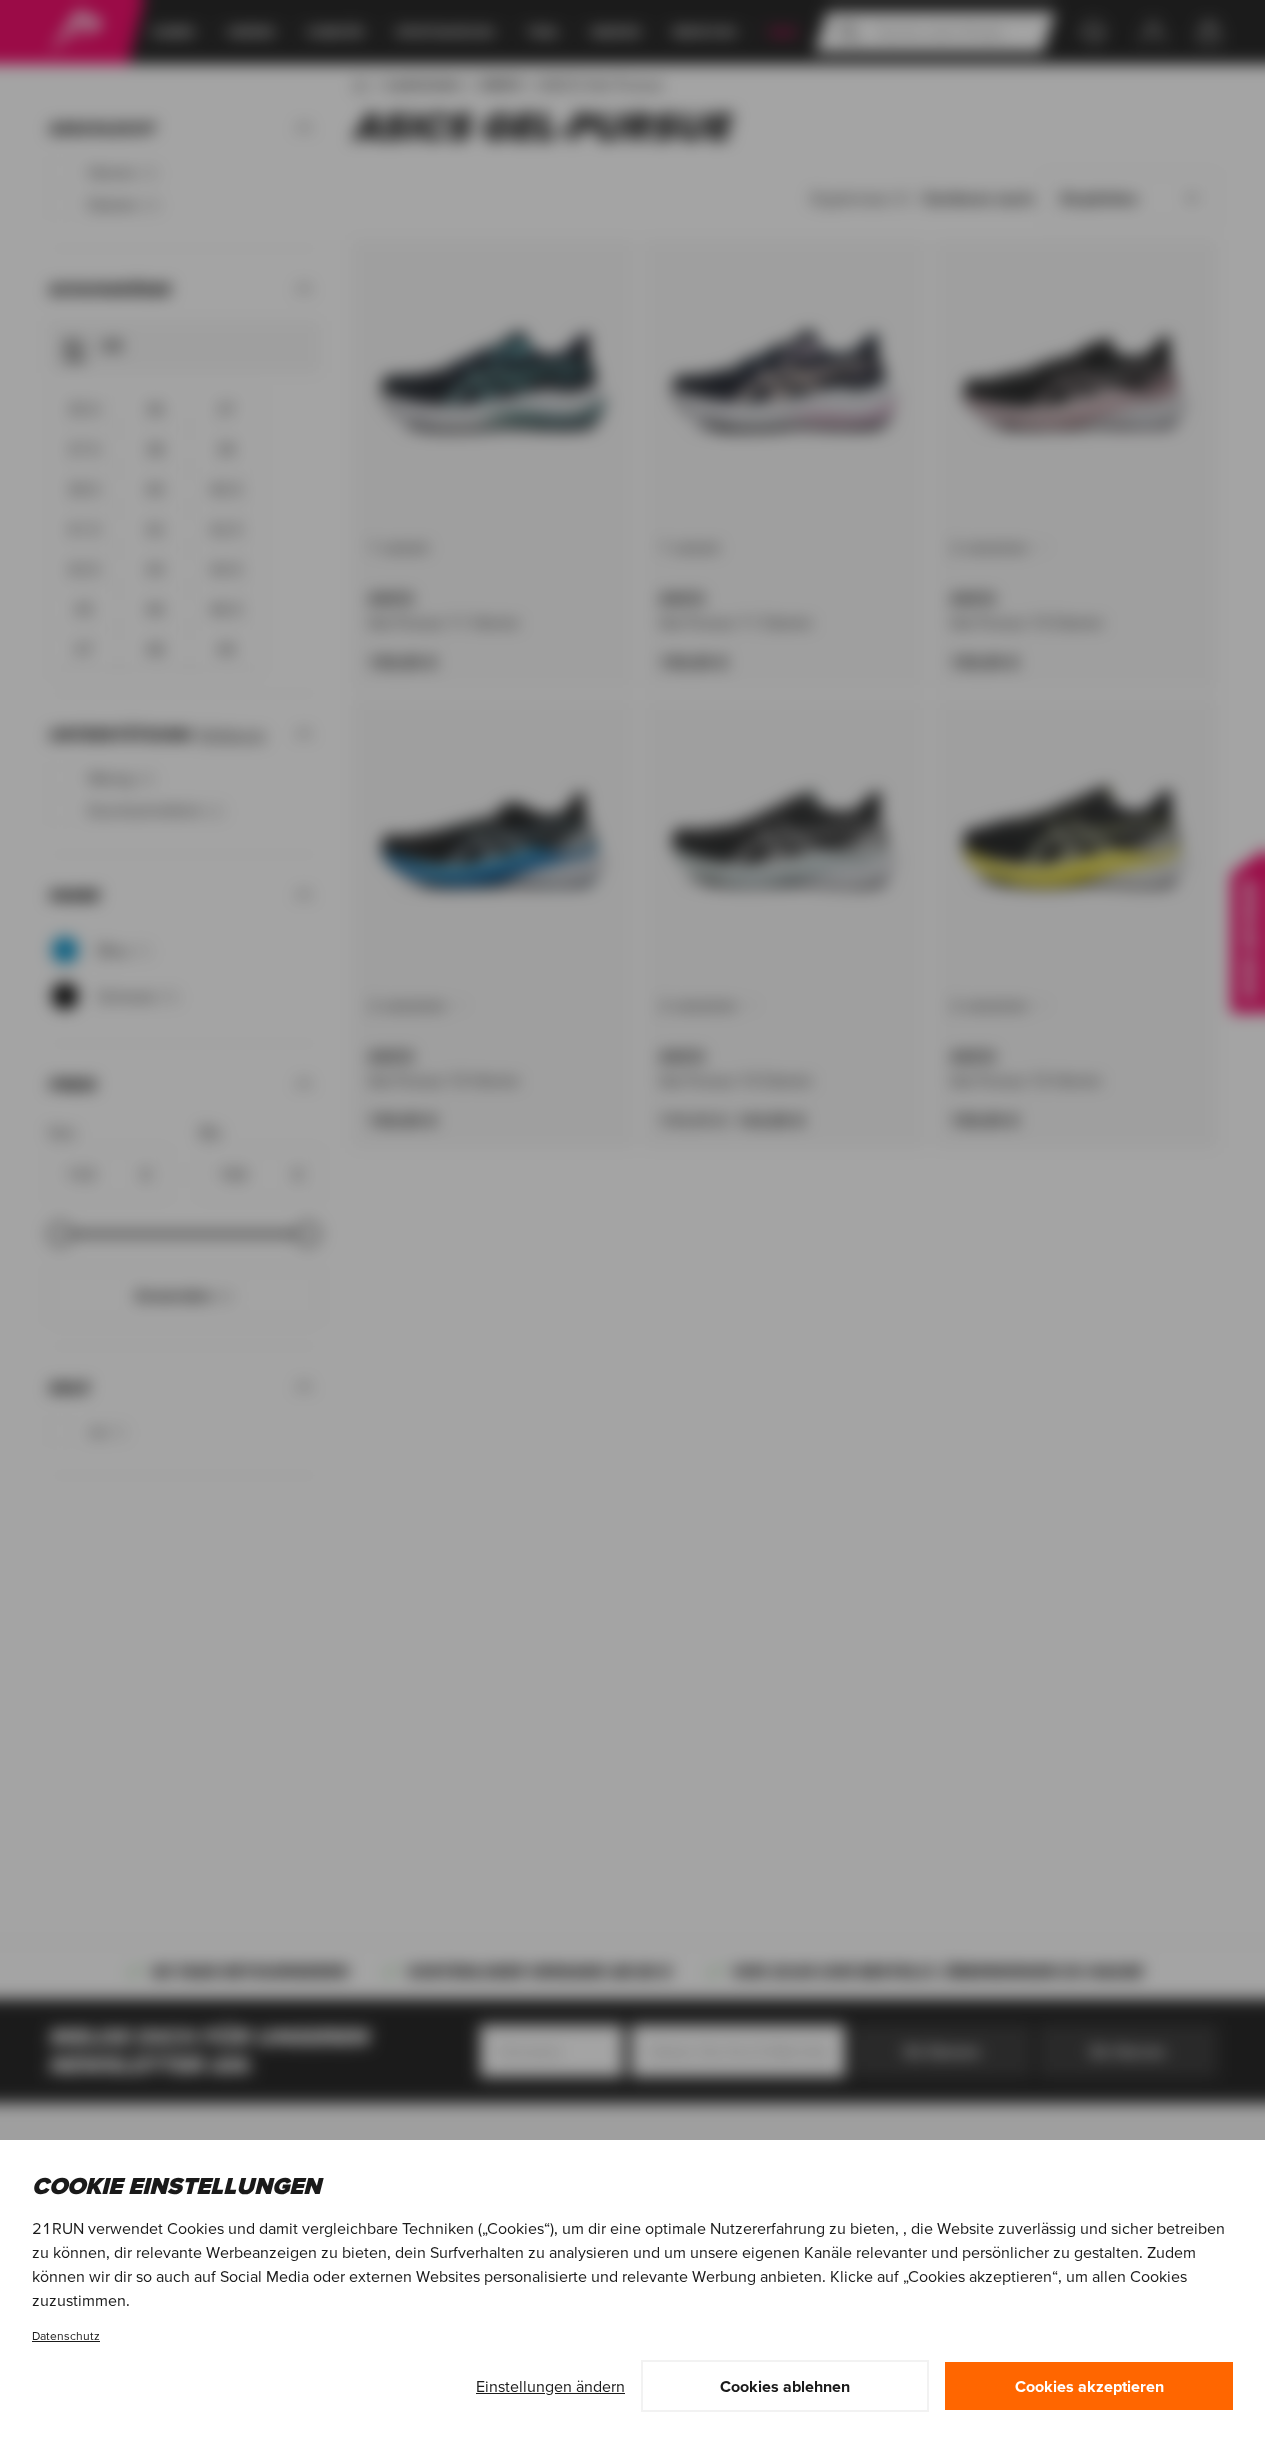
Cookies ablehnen (785, 2386)
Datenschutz (66, 2335)
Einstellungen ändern (550, 2386)
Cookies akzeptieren (1089, 2386)
